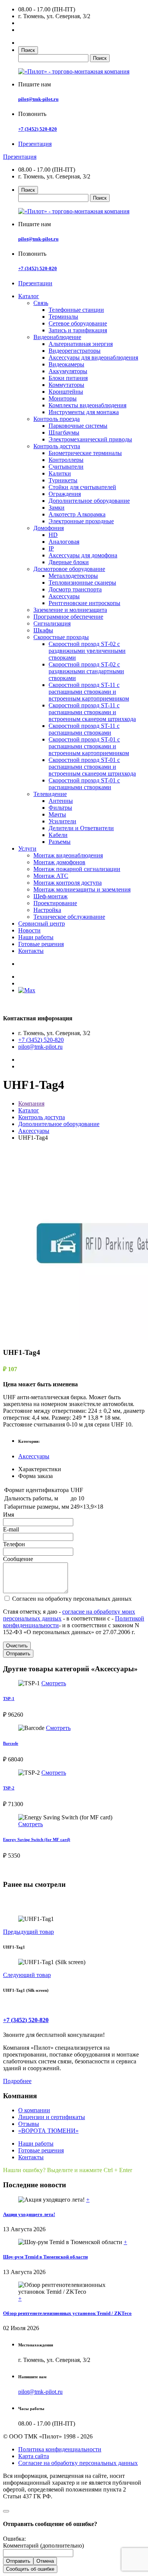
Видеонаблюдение (57, 337)
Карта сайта (34, 2456)
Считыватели (66, 467)
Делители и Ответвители (81, 828)
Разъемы (60, 842)
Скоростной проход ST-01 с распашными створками (84, 784)
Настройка (47, 910)
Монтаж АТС (51, 876)
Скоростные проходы (61, 637)
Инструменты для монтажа (84, 412)
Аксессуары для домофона (83, 555)
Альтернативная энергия (81, 344)
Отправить (18, 1654)
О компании (34, 2110)
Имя (9, 1515)
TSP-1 (9, 1699)
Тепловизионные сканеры (82, 583)
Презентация (35, 144)
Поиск (28, 50)
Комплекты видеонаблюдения (87, 405)
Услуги (27, 849)
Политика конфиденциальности (60, 2449)
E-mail (11, 1529)
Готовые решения (41, 944)
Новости (29, 930)
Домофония (49, 528)
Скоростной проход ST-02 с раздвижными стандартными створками (86, 671)
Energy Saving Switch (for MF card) (37, 1839)
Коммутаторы (66, 385)
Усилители (62, 821)
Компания (31, 1103)
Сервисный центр (42, 924)
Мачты (57, 814)
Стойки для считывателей (82, 487)
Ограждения (65, 494)
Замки (57, 508)
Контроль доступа (57, 446)
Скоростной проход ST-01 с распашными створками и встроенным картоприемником (89, 746)
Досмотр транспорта (75, 589)
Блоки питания (68, 378)
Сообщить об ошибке (30, 2569)
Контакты (31, 951)
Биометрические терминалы (85, 453)
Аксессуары (64, 596)
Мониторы (63, 398)
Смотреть (54, 1683)
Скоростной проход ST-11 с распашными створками (84, 729)
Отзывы (29, 2124)
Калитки (60, 473)
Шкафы (43, 630)
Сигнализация (52, 623)
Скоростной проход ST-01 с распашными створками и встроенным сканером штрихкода (92, 767)
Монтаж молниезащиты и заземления (82, 889)
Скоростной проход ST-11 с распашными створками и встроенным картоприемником (89, 692)
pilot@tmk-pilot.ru (38, 99)
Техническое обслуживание (69, 917)
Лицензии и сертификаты (52, 2117)
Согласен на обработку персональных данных (71, 1599)
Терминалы (63, 317)
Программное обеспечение (68, 617)
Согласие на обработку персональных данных (78, 2463)
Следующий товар (27, 1975)
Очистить (17, 1646)
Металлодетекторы (73, 576)
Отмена (45, 2561)
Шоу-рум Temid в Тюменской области (45, 2257)
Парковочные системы (78, 426)
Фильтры (60, 808)
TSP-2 (9, 1788)
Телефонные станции (76, 310)
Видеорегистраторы (75, 351)
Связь (41, 303)
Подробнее (17, 2081)
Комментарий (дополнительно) (43, 2546)
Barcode (11, 1743)
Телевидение (50, 794)
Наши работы (36, 937)
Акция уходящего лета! (29, 2214)
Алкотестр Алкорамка (77, 514)
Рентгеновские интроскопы (84, 603)
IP (51, 548)
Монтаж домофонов (59, 862)
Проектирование (55, 903)
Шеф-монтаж (50, 896)
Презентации (35, 283)
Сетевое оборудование (78, 323)
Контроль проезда (57, 419)
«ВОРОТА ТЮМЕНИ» (48, 2131)
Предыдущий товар (28, 1932)
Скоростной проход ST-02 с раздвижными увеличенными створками (87, 651)
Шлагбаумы (64, 432)
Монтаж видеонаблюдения (68, 855)
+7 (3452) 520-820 (38, 129)
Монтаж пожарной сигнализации (77, 869)
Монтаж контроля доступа (68, 883)
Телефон (14, 1544)
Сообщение (18, 1559)
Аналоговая (64, 542)
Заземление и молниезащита (70, 610)
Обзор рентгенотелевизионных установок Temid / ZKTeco (67, 2313)
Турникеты (63, 480)
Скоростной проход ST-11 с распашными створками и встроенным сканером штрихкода (92, 712)
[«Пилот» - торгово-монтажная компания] (74, 71)
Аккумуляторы (68, 371)
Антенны (61, 801)
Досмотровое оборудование (69, 569)
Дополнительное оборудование (89, 501)
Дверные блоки (69, 562)
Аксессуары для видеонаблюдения (93, 357)
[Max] (27, 990)
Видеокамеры (66, 364)
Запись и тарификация (78, 330)
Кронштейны (66, 392)
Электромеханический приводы (90, 439)
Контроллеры (66, 460)
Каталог (29, 296)
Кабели (58, 835)
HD (53, 535)
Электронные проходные (81, 521)
